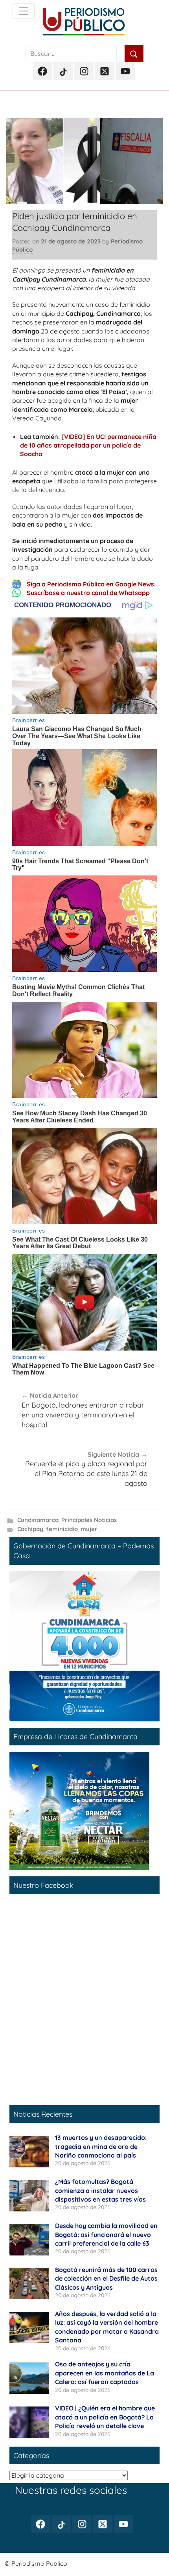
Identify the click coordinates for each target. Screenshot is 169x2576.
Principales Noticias (89, 1520)
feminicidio (62, 1529)
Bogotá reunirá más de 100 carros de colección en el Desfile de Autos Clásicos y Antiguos (106, 2278)
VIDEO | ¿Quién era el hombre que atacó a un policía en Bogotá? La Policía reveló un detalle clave (105, 2417)
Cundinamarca (38, 1520)
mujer (89, 1529)
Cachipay (30, 1529)
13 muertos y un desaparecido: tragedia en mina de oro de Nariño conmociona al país (101, 2146)
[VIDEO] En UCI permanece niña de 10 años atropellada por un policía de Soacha (88, 445)
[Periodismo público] (24, 11)
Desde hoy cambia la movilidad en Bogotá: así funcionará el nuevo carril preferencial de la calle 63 (106, 2234)
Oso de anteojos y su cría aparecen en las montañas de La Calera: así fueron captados (105, 2373)
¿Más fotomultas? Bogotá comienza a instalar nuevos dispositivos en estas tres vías (100, 2190)
